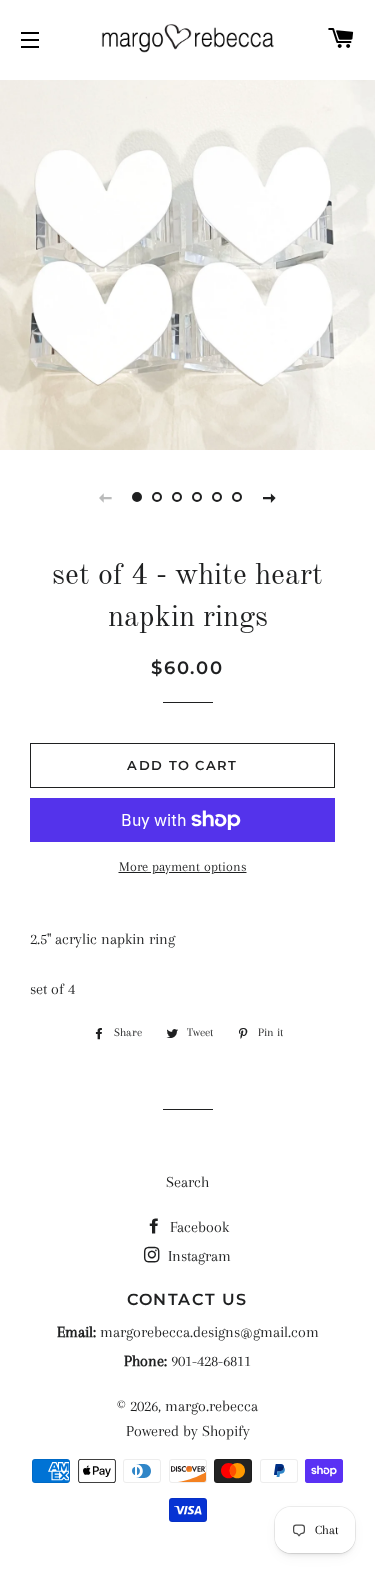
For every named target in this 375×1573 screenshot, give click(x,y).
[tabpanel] (187, 262)
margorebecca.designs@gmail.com (209, 1332)
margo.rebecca (211, 1406)
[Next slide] (270, 497)
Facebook (197, 1227)
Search (187, 1182)
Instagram (197, 1256)
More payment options (183, 866)
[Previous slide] (106, 497)
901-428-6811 (211, 1361)
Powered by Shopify (188, 1431)
